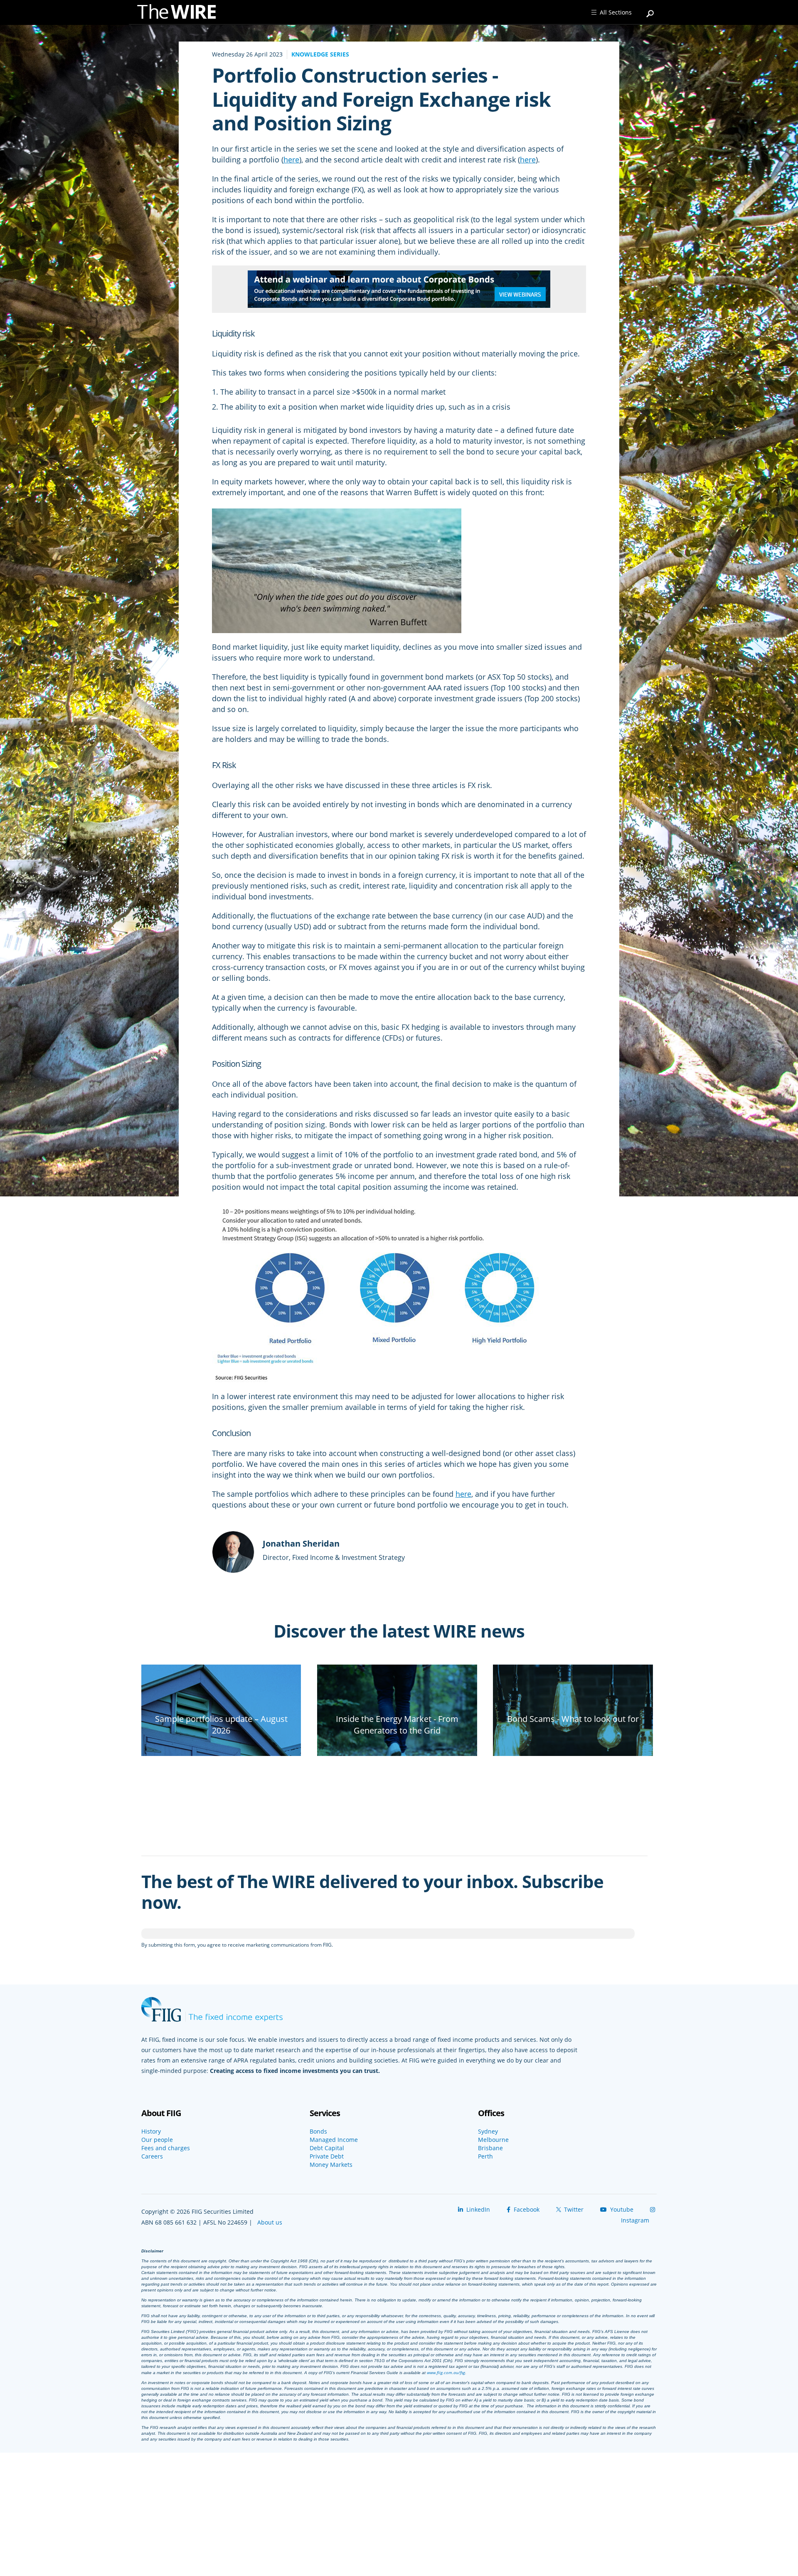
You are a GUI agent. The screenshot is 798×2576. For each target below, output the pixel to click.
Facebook (526, 2209)
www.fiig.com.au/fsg (446, 2372)
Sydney (488, 2132)
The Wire (181, 14)
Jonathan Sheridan (301, 1543)
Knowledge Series (320, 54)
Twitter (573, 2209)
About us (270, 2222)
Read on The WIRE (221, 1745)
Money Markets (331, 2165)
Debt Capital (327, 2148)
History (151, 2132)
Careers (152, 2156)
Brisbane (490, 2148)
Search (650, 10)
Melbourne (493, 2140)
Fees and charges (166, 2148)
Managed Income (334, 2140)
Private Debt (327, 2156)
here (291, 160)
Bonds (318, 2132)
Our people (157, 2140)
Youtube (621, 2209)
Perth (485, 2156)
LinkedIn (477, 2209)
